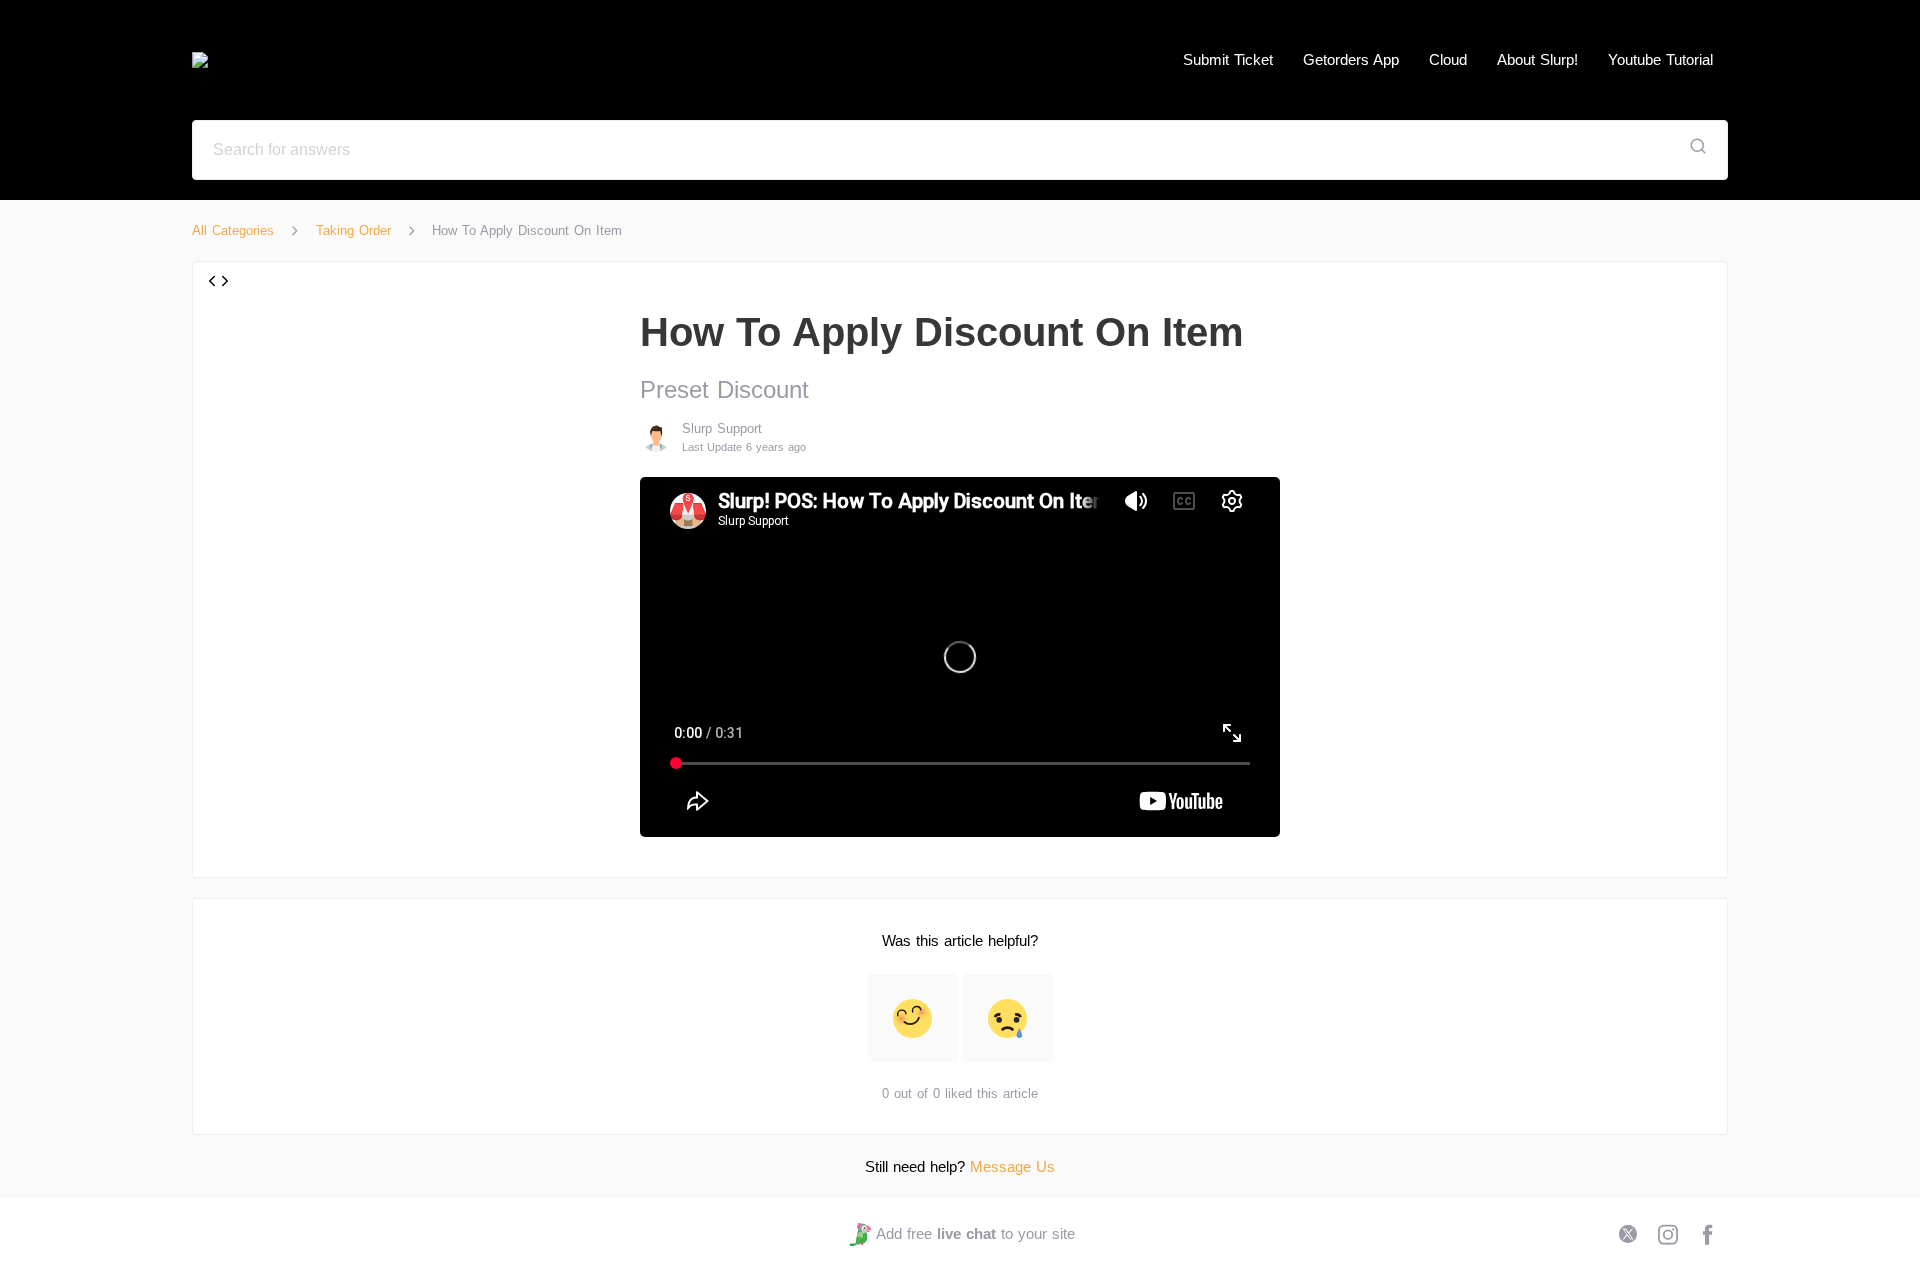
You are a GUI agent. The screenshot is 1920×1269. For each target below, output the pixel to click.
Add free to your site (975, 1233)
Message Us (1012, 1166)
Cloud (1448, 59)
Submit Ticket (1228, 59)
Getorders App (1351, 59)
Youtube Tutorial (1660, 59)
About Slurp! (1537, 59)
